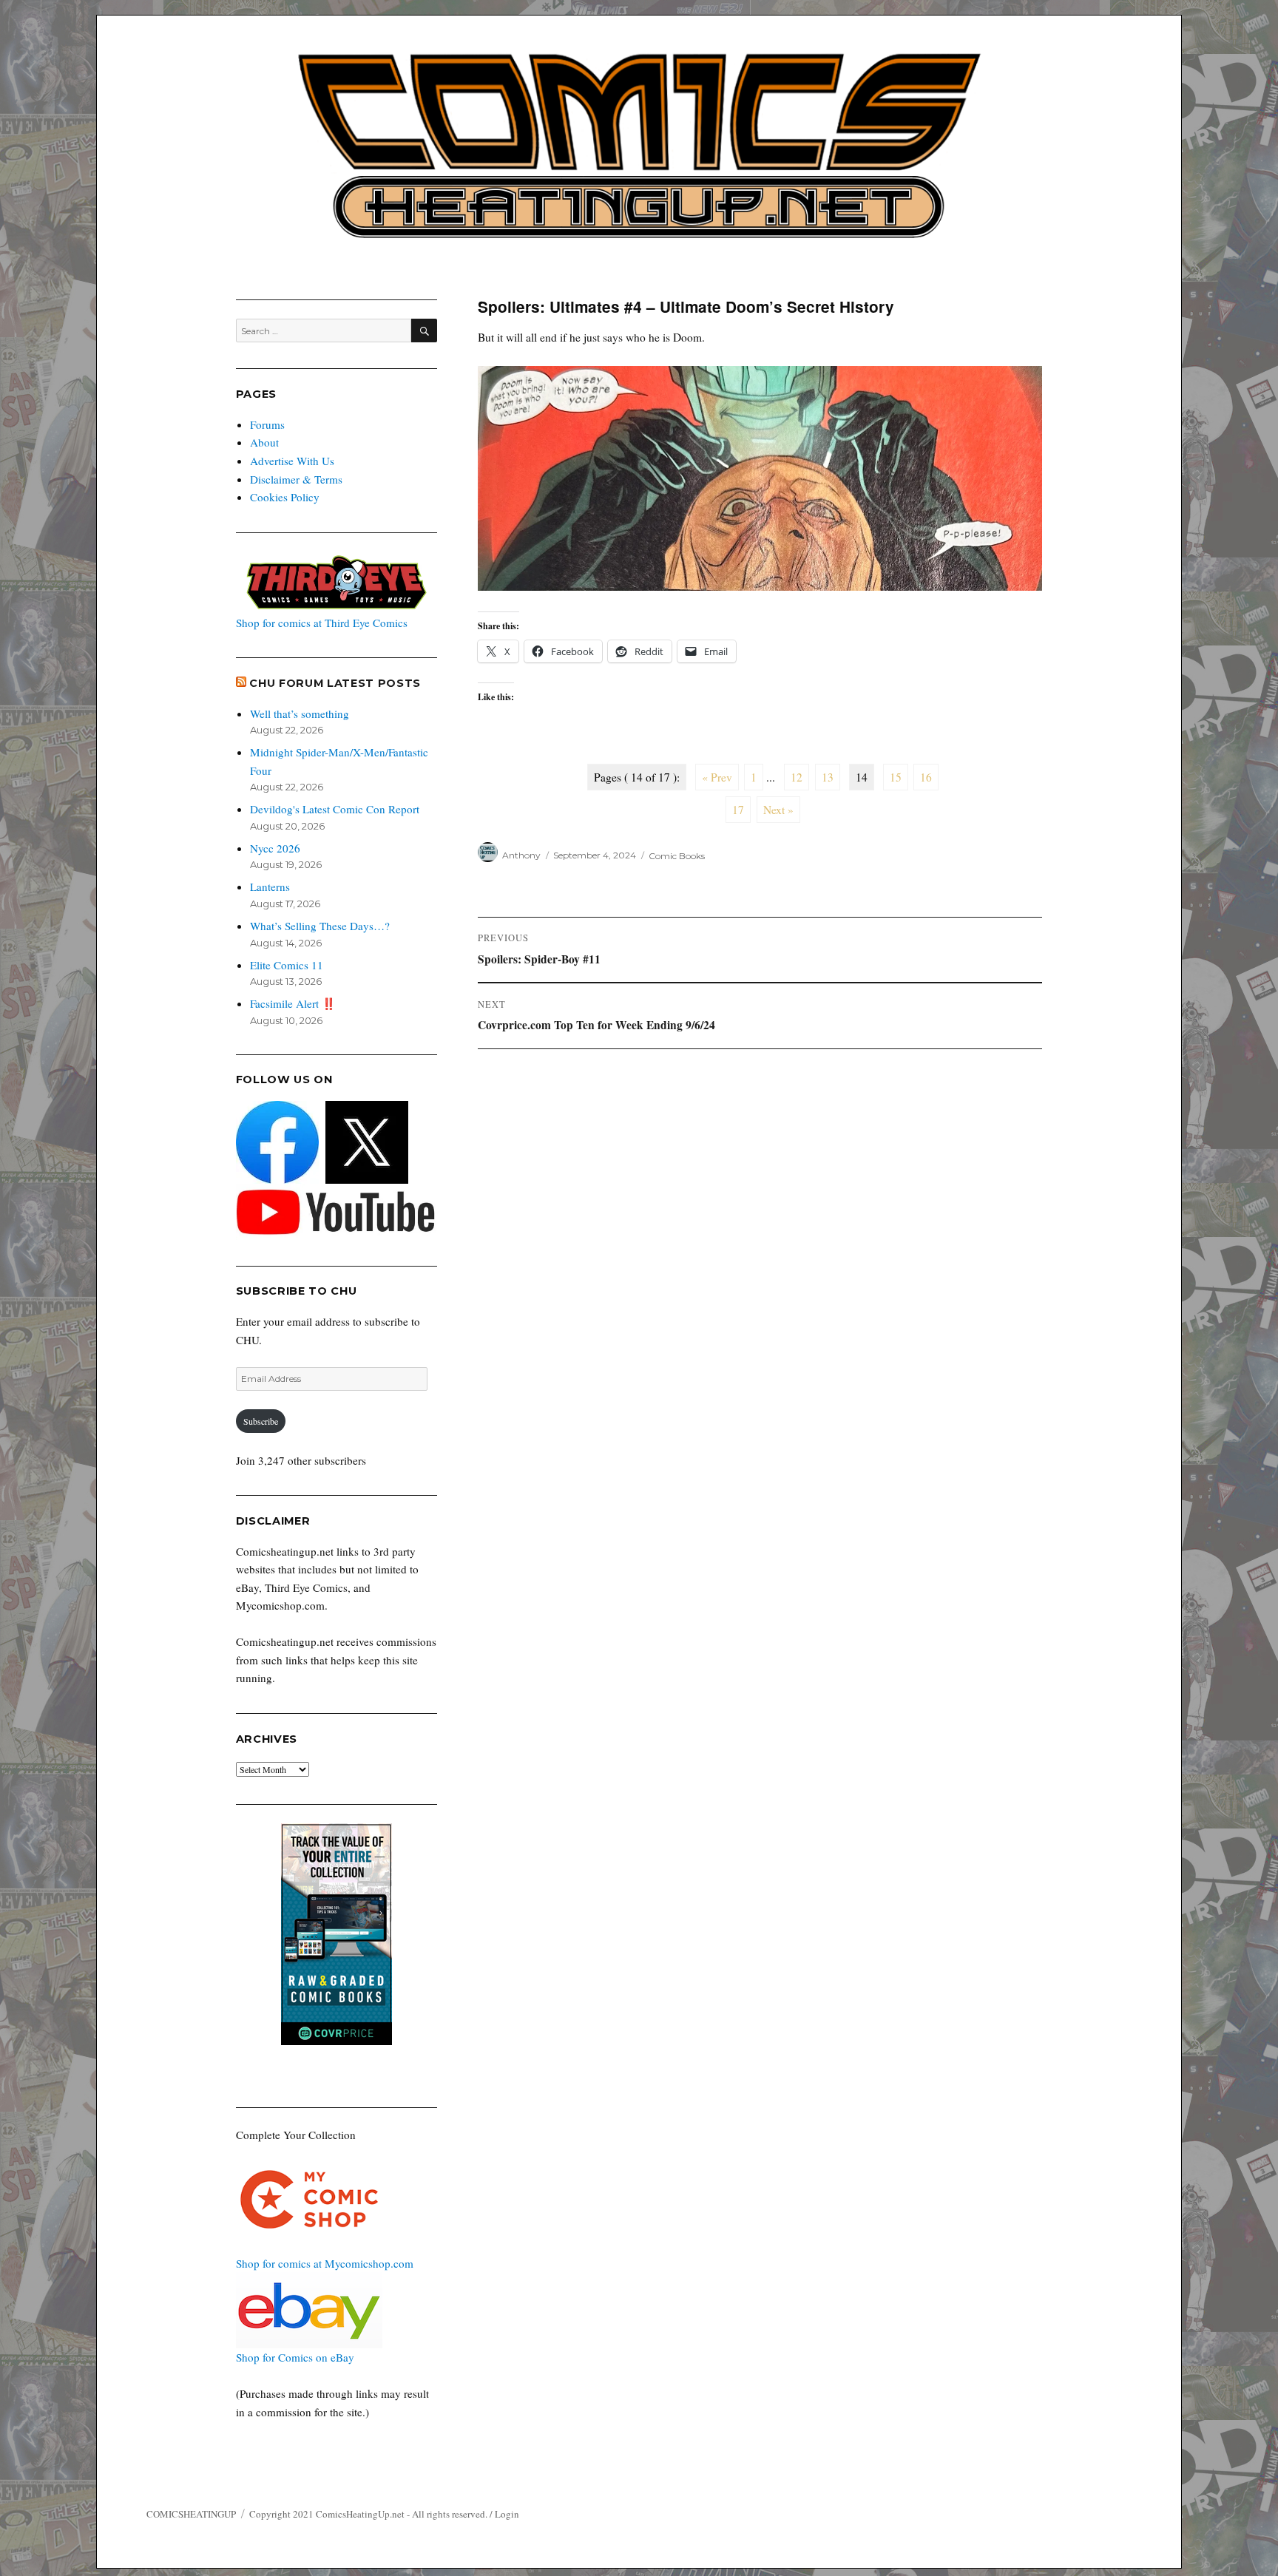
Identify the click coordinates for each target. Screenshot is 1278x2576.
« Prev (717, 777)
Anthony (521, 855)
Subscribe (261, 1421)
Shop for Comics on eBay (295, 2357)
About (264, 442)
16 (926, 777)
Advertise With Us (292, 461)
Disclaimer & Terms (296, 479)
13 (828, 777)
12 (797, 777)
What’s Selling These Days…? (320, 926)
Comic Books (677, 855)
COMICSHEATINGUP (191, 2514)
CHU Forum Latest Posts (335, 683)
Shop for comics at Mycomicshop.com (325, 2263)
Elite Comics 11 (287, 965)
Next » (778, 810)
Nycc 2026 (275, 848)
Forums (267, 424)
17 (738, 810)
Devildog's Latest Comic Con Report (335, 809)
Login (507, 2514)
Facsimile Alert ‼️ (293, 1003)
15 (896, 777)
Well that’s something (300, 714)
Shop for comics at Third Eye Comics (322, 623)
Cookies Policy (285, 497)
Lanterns (270, 887)
